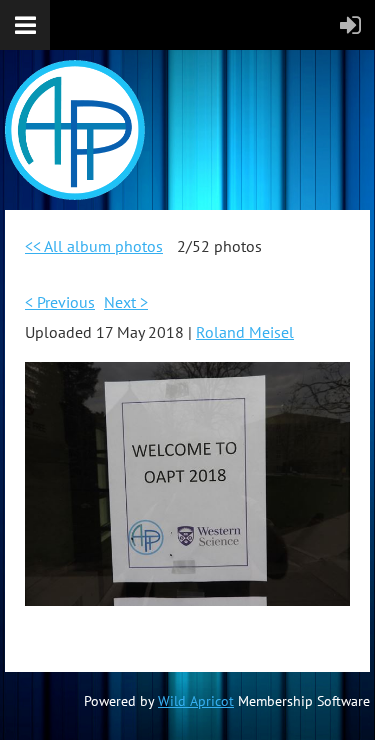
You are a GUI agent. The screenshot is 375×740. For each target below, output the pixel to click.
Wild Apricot (196, 701)
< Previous (60, 302)
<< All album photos (94, 246)
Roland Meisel (245, 332)
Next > (126, 302)
